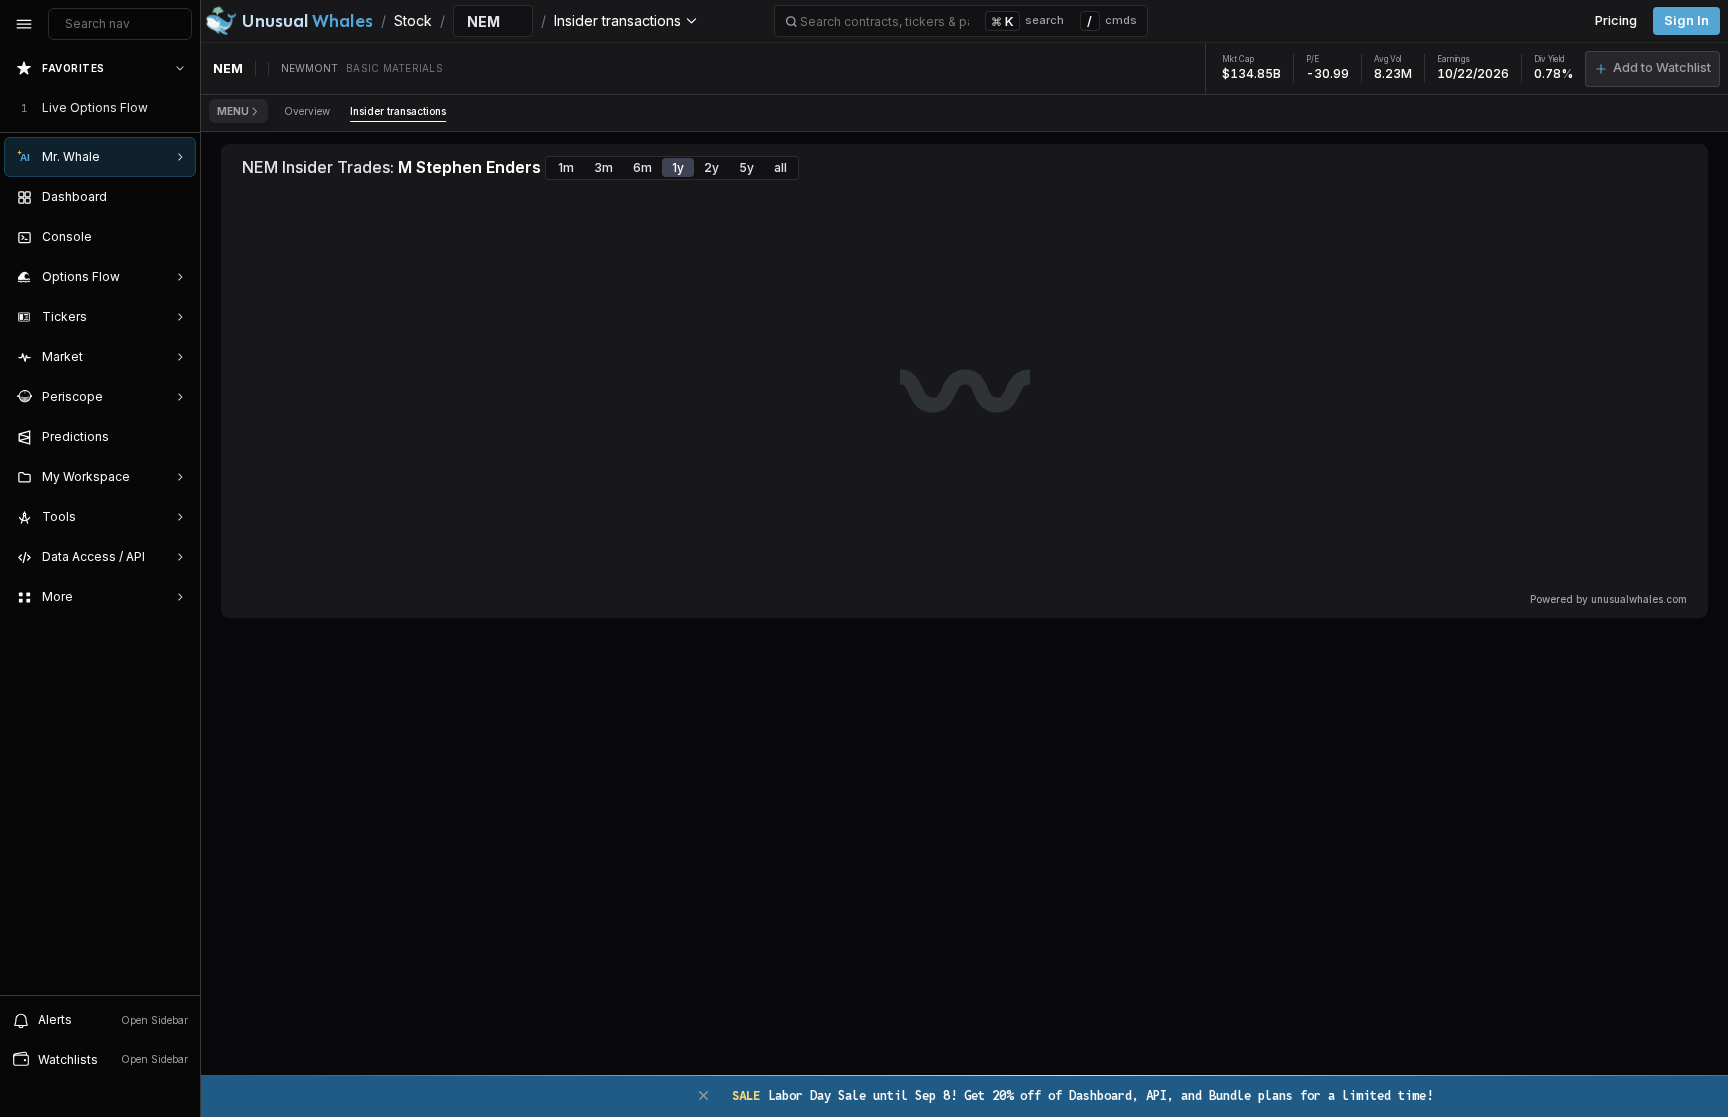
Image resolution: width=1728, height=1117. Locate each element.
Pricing (1616, 20)
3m (603, 167)
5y (746, 167)
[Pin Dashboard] (176, 197)
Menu (233, 111)
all (780, 167)
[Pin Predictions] (176, 437)
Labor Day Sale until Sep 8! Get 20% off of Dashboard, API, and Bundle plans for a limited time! (1082, 1095)
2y (711, 167)
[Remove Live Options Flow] (182, 108)
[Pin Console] (176, 237)
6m (642, 167)
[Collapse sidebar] (24, 24)
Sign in (1686, 20)
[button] (1652, 69)
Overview (307, 111)
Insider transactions (398, 111)
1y (678, 167)
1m (566, 167)
